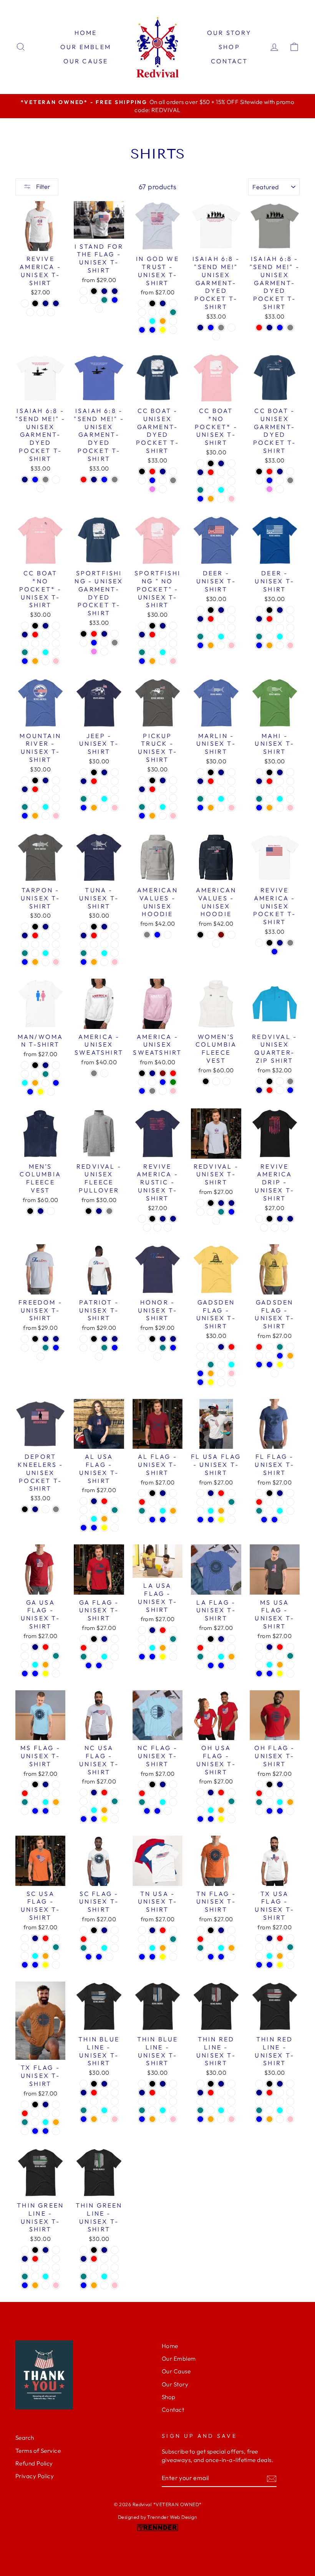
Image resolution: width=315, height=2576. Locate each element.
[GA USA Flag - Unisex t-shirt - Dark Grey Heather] (25, 1656)
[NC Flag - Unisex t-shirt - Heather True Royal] (152, 1802)
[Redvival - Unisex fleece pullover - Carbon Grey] (109, 1211)
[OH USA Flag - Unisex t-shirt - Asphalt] (211, 1801)
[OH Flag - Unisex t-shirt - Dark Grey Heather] (269, 1793)
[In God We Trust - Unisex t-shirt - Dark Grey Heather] (142, 312)
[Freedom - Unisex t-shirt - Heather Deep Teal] (46, 1348)
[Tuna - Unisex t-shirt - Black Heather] (84, 927)
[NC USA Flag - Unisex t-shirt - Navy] (94, 1792)
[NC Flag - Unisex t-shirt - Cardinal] (173, 1784)
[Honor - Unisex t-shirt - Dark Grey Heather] (142, 1348)
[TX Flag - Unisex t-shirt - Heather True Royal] (35, 2122)
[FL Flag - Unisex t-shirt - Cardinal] (290, 1493)
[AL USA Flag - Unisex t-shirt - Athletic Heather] (115, 1519)
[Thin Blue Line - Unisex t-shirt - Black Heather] (84, 2084)
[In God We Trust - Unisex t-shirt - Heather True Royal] (142, 321)
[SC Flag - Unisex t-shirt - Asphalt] (104, 1939)
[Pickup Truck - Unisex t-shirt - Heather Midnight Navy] (142, 789)
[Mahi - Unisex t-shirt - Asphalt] (269, 790)
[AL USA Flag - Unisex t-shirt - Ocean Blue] (94, 1528)
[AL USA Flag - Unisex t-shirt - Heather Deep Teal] (115, 1510)
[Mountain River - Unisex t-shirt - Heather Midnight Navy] (25, 789)
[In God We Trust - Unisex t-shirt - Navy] (163, 303)
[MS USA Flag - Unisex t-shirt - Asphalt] (269, 1656)
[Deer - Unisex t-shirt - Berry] (200, 628)
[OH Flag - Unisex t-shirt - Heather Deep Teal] (259, 1802)
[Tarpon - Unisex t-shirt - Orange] (35, 962)
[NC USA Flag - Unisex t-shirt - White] (115, 1819)
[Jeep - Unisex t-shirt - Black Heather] (84, 772)
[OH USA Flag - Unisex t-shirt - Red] (221, 1792)
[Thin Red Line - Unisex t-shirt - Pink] (231, 2119)
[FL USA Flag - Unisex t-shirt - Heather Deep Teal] (231, 1502)
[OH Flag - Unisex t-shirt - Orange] (290, 1802)
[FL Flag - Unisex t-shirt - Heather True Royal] (269, 1511)
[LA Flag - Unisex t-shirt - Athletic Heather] (200, 1665)
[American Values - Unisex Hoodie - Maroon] (221, 935)
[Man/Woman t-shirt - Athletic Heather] (46, 1083)
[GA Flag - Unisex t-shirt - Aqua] (104, 1657)
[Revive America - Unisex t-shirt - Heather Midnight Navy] (56, 303)
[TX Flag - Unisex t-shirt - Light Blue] (35, 2131)
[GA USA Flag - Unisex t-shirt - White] (56, 1674)
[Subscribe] (272, 2478)
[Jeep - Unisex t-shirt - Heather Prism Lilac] (104, 808)
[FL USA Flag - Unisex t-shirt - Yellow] (221, 1520)
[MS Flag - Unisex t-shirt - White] (56, 1811)
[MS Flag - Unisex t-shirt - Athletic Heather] (25, 1811)
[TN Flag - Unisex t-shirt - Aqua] (221, 1948)
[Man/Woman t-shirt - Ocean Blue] (30, 1092)
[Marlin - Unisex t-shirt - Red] (211, 781)
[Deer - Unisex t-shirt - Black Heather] (200, 610)
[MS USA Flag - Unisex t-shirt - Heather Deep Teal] (290, 1656)
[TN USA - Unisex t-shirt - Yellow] (163, 1957)
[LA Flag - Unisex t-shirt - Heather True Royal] (211, 1657)
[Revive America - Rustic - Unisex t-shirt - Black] (152, 1219)
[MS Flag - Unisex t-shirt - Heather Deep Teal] (25, 1802)
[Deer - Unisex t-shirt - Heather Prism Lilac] (221, 645)
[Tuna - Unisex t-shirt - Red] (94, 935)
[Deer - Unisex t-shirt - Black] (211, 610)
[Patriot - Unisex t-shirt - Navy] (104, 1339)
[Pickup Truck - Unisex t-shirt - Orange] (152, 816)
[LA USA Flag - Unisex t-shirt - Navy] (152, 1630)
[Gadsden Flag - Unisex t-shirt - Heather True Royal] (221, 1365)
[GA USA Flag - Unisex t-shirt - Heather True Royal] (25, 1665)
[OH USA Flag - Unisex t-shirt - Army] (221, 1801)
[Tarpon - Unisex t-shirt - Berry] (25, 944)
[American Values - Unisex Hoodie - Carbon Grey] (147, 935)
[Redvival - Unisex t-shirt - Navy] (221, 1203)
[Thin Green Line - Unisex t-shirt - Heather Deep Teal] (25, 2276)
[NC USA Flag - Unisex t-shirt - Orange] (104, 1810)
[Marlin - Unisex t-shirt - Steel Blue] (200, 808)
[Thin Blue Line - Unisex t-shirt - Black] (94, 2084)
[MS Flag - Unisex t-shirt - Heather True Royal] (35, 1802)
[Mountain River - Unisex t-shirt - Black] (35, 780)
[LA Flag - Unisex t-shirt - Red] (200, 1648)
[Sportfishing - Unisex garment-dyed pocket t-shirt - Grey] (115, 643)
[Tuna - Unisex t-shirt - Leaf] (115, 953)
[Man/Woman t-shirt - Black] (35, 1065)
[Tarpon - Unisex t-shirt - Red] (35, 935)
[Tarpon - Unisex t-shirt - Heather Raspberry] (56, 944)
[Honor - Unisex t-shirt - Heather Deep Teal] (163, 1348)
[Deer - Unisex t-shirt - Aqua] (221, 637)
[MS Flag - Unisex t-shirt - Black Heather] (25, 1784)
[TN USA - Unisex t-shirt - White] (173, 1957)
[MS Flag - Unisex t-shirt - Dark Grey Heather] (35, 1793)
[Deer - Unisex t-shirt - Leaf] (231, 637)
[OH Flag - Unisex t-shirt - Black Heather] (259, 1784)
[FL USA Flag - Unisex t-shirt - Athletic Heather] (231, 1511)
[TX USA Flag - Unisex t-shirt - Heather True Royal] (259, 1956)
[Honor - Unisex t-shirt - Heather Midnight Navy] (173, 1339)
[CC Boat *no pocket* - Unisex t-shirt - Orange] (211, 499)
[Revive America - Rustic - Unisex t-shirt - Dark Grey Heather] (147, 1228)
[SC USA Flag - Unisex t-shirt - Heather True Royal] (25, 1956)
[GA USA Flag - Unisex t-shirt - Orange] (46, 1665)
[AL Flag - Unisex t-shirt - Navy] (163, 1493)
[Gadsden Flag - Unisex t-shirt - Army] (231, 1356)
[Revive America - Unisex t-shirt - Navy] (46, 303)
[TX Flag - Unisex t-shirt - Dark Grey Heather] (35, 2113)
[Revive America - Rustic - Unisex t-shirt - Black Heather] (142, 1219)
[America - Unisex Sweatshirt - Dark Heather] (142, 1082)
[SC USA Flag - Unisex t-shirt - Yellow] (46, 1965)
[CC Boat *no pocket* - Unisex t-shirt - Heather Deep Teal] (200, 490)
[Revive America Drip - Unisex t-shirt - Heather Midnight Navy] (290, 1219)
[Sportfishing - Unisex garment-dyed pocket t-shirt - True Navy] (104, 634)
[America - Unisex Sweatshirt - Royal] (152, 1082)
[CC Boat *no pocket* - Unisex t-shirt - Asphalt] (211, 481)
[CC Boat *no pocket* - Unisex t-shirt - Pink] (231, 499)
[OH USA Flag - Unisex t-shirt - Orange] (221, 1810)
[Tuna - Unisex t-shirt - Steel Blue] (84, 962)
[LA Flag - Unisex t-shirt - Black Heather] (200, 1639)
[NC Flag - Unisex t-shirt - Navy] (163, 1784)
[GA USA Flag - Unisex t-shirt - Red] (46, 1647)
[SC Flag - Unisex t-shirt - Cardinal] (115, 1930)
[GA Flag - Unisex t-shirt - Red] (84, 1648)
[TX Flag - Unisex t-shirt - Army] (56, 2113)
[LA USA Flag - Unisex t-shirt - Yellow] (163, 1657)
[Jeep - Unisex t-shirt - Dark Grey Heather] (115, 781)
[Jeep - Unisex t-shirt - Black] (94, 772)
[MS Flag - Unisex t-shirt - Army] (56, 1793)
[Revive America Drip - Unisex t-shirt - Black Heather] (259, 1219)
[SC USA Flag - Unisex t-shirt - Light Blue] (25, 1965)
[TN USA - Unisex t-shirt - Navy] (152, 1930)
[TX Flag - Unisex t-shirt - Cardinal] (56, 2105)
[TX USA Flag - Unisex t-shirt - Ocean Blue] (269, 1965)
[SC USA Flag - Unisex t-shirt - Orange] (46, 1956)
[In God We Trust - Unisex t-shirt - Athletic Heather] (173, 321)
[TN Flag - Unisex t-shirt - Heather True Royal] (211, 1948)
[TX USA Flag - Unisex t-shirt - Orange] (280, 1956)
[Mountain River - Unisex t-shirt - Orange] (35, 816)
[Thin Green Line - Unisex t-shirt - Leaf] (56, 2276)
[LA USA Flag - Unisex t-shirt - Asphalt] (152, 1639)
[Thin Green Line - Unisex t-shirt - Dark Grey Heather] (56, 2259)
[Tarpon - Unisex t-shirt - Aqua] (46, 953)
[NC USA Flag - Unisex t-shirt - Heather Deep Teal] (115, 1801)
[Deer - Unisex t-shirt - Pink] (231, 645)
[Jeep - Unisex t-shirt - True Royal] (104, 781)
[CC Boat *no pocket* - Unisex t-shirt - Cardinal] (231, 463)
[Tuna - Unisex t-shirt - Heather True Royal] (94, 953)
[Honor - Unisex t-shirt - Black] (152, 1339)
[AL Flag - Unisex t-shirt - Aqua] (163, 1511)
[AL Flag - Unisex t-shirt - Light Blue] (152, 1520)
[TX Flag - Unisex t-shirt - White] (56, 2131)
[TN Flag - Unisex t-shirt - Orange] (231, 1948)
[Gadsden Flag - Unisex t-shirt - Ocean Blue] (200, 1382)
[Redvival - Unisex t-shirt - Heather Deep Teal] (221, 1212)
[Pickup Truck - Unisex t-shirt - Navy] (163, 780)
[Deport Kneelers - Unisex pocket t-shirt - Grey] (56, 1509)
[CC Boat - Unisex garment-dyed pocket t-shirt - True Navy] (163, 471)
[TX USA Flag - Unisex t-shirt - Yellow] (280, 1965)
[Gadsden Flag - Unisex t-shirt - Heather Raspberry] (200, 1365)
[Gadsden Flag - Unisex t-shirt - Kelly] (259, 1356)
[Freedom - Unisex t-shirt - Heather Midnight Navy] (56, 1339)
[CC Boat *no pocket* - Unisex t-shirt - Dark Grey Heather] (231, 472)
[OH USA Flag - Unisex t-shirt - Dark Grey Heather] (200, 1801)
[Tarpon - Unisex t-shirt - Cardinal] (56, 927)
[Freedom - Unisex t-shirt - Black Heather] (25, 1339)
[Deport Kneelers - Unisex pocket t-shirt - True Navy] (35, 1509)
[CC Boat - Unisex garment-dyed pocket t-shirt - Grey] (173, 480)
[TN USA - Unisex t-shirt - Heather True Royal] (142, 1948)
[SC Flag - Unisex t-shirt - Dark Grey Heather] (94, 1939)
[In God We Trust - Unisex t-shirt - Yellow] (163, 330)
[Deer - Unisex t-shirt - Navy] (221, 610)
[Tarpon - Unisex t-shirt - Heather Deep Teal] (25, 953)
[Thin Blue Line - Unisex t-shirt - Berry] (84, 2101)
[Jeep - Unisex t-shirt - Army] (104, 790)
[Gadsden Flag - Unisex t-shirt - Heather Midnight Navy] (221, 1347)
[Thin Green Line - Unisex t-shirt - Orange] (35, 2285)
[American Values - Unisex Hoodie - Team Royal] (216, 944)
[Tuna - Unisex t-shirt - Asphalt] (94, 944)
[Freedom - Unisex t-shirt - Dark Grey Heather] (25, 1348)
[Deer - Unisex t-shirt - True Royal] (221, 619)
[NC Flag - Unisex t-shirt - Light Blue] (147, 1811)
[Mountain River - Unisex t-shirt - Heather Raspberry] (56, 798)
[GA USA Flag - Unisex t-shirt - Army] (46, 1656)
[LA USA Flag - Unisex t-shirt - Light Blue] (142, 1657)
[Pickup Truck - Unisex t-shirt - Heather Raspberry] (173, 798)
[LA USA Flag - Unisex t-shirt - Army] (163, 1639)
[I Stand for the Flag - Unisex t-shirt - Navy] (104, 291)
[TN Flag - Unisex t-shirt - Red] (200, 1939)
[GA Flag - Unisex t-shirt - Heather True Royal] (94, 1657)
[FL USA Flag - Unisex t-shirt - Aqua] (211, 1511)
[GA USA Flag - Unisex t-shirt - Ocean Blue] (35, 1674)
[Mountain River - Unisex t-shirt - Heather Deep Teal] (25, 807)
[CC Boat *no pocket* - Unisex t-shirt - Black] (211, 463)
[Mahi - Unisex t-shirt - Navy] (280, 772)
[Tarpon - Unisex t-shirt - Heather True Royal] (35, 953)
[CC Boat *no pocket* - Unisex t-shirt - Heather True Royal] (211, 490)
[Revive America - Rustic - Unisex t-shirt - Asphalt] (157, 1228)
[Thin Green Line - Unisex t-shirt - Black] (35, 2250)
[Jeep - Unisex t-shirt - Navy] (104, 772)
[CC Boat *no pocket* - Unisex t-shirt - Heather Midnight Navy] (200, 472)
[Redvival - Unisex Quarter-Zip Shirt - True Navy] (259, 1090)
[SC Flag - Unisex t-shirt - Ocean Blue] (99, 1957)
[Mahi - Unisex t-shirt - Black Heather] (259, 772)
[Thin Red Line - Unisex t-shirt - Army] (221, 2101)
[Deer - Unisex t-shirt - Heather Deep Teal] (200, 637)
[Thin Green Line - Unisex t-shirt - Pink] (56, 2285)
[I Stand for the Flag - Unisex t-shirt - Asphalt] (94, 300)
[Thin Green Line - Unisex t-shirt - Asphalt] (35, 2268)
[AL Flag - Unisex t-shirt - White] (173, 1520)
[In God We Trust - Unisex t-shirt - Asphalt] (152, 312)
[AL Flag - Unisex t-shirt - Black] (152, 1493)
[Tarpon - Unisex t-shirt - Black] (35, 927)
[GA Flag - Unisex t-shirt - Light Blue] (89, 1665)
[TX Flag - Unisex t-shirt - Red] (25, 2113)
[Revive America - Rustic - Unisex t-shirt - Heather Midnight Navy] (173, 1219)
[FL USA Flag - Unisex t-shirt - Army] (221, 1502)
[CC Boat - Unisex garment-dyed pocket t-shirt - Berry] (142, 480)
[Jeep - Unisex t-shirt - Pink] (115, 808)
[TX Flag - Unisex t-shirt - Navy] (46, 2105)
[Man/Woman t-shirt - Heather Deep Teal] (46, 1074)
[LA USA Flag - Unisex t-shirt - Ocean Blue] (152, 1657)
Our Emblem (86, 47)
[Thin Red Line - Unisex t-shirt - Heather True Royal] (211, 2110)
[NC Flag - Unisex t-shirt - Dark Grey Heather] (152, 1793)
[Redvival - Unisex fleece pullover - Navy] (99, 1211)
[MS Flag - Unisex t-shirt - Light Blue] (35, 1811)
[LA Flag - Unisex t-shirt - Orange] (231, 1657)
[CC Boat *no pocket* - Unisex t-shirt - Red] (211, 472)
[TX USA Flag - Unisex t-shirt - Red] (280, 1938)
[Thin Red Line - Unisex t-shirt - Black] (211, 2084)
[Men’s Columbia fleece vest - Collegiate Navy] (41, 1211)
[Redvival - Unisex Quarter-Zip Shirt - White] (259, 1081)
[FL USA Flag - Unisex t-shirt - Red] (221, 1493)
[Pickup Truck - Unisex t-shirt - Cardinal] (173, 780)
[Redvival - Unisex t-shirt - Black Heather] (200, 1203)
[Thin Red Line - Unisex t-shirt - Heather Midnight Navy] (200, 2093)
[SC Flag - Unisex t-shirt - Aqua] (104, 1948)
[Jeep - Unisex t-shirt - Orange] (94, 808)
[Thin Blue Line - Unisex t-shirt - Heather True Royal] (94, 2110)
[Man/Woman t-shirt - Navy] (46, 1065)
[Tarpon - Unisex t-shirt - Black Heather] (25, 927)
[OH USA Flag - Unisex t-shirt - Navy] (211, 1792)
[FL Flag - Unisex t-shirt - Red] (259, 1502)
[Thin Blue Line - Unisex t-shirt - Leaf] (115, 2110)
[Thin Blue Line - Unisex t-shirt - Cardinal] (115, 2084)
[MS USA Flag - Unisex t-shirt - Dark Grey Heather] (259, 1656)
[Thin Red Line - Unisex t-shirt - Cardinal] (231, 2084)
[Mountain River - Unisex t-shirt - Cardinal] (56, 780)
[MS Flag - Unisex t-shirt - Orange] (56, 1802)
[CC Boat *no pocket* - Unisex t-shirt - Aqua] (221, 490)
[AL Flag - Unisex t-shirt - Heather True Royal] (152, 1511)
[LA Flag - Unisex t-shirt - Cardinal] (231, 1639)
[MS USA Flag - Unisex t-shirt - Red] (280, 1647)
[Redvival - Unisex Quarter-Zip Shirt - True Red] (269, 1090)
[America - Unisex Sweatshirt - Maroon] (163, 1073)
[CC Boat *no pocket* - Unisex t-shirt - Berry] (200, 481)
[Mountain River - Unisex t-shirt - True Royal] (46, 789)
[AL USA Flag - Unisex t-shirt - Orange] (104, 1519)
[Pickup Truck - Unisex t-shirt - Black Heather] (142, 780)
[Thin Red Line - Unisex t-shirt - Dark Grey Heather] (231, 2093)
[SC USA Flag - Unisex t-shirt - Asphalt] (35, 1947)
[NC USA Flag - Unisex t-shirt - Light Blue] (84, 1819)
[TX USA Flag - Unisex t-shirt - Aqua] (269, 1956)
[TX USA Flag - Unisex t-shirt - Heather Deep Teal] (290, 1947)
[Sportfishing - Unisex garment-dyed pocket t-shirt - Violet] (94, 651)
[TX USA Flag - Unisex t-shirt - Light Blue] (259, 1965)
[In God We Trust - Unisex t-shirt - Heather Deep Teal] (173, 312)
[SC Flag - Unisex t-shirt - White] (109, 1957)
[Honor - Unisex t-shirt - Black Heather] (142, 1339)
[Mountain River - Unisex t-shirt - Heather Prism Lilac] (46, 816)
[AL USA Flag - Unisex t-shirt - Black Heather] (84, 1501)
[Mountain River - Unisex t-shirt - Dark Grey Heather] (56, 789)
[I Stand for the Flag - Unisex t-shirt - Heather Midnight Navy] (115, 291)
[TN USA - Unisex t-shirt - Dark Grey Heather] (142, 1939)
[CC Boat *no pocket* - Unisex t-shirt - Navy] (221, 463)
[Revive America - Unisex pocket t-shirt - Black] (269, 943)
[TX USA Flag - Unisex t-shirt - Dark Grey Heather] (259, 1947)
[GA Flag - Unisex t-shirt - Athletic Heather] (115, 1657)
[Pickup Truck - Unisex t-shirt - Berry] (142, 798)
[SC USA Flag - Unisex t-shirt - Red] (46, 1938)
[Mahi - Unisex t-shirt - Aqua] (280, 799)
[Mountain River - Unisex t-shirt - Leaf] (56, 807)
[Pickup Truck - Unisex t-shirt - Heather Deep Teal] (142, 807)
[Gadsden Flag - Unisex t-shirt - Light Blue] (259, 1365)
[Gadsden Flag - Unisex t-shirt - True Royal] (200, 1356)
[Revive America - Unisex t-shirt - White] (51, 312)
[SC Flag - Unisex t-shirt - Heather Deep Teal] (84, 1948)
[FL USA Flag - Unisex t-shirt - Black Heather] (200, 1493)
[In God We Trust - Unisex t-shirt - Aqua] (152, 321)
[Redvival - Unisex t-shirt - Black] (211, 1203)
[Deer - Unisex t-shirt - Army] (221, 628)
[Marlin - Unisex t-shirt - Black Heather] (200, 772)
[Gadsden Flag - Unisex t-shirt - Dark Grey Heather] (211, 1356)
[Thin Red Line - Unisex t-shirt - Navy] (221, 2084)
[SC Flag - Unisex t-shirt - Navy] (104, 1930)
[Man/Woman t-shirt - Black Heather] (25, 1065)
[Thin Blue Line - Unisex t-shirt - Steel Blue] (84, 2119)
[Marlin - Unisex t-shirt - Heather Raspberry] (231, 790)
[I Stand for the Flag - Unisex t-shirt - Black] (94, 291)
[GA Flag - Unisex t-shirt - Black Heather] (84, 1639)
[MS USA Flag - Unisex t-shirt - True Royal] (290, 1647)
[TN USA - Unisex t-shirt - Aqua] (152, 1948)
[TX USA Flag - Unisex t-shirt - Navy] (269, 1938)
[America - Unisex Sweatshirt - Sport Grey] (94, 1073)
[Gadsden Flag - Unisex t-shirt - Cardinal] (211, 1347)
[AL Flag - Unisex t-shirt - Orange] (173, 1511)
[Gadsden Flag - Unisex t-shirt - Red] (231, 1347)
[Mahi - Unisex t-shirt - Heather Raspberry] (290, 790)
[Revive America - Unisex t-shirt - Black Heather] (25, 303)
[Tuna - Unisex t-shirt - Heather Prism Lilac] (104, 962)
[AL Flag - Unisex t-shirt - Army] (173, 1502)
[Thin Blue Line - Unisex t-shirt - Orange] (94, 2119)
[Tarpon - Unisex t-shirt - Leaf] (56, 953)
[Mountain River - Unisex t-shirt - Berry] (25, 798)
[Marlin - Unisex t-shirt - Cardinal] (231, 772)
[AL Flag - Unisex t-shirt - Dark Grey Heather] (152, 1502)
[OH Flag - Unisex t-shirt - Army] (290, 1793)
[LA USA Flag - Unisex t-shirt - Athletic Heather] (173, 1648)
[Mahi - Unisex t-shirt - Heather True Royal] (269, 799)
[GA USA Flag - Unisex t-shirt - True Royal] (56, 1647)
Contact (229, 61)
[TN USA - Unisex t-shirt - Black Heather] (142, 1930)
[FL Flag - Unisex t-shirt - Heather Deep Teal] (259, 1511)
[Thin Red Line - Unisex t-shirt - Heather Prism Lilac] (221, 2119)
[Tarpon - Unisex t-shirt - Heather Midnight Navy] (25, 935)
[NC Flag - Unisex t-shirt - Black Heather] (142, 1784)
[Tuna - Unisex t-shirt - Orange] (94, 962)
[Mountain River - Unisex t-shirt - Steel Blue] (25, 816)
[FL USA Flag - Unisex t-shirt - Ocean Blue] (211, 1520)
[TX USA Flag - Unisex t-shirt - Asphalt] (269, 1947)
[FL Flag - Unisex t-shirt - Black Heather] (259, 1493)
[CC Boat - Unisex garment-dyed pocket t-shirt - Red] (152, 471)
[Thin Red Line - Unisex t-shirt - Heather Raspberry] (231, 2101)
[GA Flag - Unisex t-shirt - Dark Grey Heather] (94, 1648)
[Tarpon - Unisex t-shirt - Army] (46, 944)
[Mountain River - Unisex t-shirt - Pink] (56, 816)
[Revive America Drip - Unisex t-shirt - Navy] (280, 1219)
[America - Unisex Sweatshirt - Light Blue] (142, 1091)
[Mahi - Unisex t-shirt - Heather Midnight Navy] (259, 781)
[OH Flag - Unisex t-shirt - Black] (269, 1784)
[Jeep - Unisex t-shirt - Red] (94, 781)
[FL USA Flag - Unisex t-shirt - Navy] (211, 1493)
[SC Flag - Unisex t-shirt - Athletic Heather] (115, 1948)
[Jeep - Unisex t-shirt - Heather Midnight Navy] (84, 781)
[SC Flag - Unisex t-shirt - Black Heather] (84, 1930)
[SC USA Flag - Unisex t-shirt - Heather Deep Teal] (56, 1947)
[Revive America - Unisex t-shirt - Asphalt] (41, 312)
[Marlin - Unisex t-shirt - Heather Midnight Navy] (200, 781)
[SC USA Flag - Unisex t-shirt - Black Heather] (25, 1938)
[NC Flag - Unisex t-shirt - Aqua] (163, 1802)
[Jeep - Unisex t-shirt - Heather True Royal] (94, 799)
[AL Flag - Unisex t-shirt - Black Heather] (142, 1493)
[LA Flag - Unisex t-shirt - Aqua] (221, 1657)
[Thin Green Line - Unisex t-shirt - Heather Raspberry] (56, 2268)
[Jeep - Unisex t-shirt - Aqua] (104, 799)
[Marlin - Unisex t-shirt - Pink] (231, 808)
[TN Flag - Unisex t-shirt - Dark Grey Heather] (211, 1939)
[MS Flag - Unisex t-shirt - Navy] (46, 1784)
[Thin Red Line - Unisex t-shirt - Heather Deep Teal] (200, 2110)
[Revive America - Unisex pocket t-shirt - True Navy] (280, 943)
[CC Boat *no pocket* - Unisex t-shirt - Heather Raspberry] (231, 481)
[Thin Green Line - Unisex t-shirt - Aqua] (46, 2276)
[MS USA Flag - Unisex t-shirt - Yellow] (280, 1674)
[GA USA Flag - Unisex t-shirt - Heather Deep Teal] (56, 1656)
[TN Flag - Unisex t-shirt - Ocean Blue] (221, 1957)
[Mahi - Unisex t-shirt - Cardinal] (290, 772)
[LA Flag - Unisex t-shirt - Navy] (221, 1639)
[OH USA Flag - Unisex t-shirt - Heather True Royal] (200, 1810)
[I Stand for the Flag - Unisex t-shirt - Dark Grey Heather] (84, 300)
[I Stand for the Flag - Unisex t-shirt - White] (99, 309)
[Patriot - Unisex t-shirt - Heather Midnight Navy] (115, 1339)
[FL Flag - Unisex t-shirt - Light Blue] (264, 1520)
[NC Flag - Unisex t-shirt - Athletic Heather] (173, 1802)
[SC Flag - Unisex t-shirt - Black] (94, 1930)
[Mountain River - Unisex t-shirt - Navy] (46, 780)
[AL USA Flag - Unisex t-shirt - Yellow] (104, 1528)
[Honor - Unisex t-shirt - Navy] (163, 1339)
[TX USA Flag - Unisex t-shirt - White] (290, 1965)
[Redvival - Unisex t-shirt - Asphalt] (211, 1212)
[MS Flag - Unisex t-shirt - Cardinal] (56, 1784)
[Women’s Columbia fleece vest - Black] (206, 1081)
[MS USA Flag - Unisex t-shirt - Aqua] (269, 1665)
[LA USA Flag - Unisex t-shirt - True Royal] (173, 1630)
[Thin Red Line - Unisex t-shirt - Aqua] (221, 2110)
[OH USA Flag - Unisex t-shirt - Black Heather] (200, 1792)
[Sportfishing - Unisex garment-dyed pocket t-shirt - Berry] (84, 643)
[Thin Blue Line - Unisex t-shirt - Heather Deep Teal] (84, 2110)
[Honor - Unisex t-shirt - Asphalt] (152, 1348)
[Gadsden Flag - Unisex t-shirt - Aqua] (231, 1365)
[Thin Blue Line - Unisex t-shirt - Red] (94, 2093)
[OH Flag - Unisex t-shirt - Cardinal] (290, 1784)
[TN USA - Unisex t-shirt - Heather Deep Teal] (173, 1939)
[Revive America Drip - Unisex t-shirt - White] (285, 1228)
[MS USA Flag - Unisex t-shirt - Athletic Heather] (290, 1665)
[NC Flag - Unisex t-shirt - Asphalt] (163, 1793)
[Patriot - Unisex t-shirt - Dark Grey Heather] (84, 1348)
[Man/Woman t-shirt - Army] (35, 1074)
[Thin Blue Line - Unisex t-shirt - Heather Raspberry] (115, 2101)
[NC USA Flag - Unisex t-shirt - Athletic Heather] (115, 1810)
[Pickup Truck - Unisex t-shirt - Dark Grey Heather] (173, 789)
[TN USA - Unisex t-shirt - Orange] (163, 1948)
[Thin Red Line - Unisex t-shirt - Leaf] (231, 2110)
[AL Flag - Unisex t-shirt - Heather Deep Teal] (142, 1511)
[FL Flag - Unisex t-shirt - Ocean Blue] (274, 1520)
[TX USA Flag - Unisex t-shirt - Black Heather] (259, 1938)
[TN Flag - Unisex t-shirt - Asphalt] (221, 1939)
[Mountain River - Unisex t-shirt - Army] (46, 798)
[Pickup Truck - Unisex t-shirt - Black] (152, 780)
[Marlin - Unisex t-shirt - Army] (221, 790)
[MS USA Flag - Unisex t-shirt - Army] (280, 1656)
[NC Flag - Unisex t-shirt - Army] (173, 1793)
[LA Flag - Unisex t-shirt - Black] (211, 1639)
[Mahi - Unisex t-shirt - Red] (269, 781)
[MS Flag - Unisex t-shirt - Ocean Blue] (46, 1811)
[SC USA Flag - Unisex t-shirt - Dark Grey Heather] (25, 1947)
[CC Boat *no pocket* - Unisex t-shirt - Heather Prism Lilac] (221, 499)
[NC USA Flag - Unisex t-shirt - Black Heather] (84, 1792)
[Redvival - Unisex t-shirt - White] (216, 1221)
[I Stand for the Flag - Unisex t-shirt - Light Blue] (115, 300)
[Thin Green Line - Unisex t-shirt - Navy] (46, 2250)
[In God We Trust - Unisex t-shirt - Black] (152, 303)
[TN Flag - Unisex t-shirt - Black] (211, 1930)
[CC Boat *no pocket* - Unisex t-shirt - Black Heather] (200, 463)
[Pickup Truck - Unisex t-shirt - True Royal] (163, 789)
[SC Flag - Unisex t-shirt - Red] (84, 1939)
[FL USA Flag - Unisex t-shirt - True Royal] (231, 1493)
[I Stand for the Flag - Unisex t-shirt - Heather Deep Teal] (104, 300)
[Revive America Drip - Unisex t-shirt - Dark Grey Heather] (264, 1228)
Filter (43, 187)
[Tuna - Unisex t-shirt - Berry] (84, 944)
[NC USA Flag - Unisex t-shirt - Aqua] (94, 1810)
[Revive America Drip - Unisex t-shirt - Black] (269, 1219)
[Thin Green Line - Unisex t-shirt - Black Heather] (25, 2250)
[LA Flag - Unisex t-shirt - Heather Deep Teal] (200, 1657)
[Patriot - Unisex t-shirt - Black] (94, 1339)
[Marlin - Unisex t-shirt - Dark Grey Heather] (231, 781)
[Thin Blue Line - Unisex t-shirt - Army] (104, 2101)
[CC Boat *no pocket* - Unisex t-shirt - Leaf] (231, 490)
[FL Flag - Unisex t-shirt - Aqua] (280, 1511)
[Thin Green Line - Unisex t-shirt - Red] (35, 2259)
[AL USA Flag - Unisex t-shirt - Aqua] (94, 1519)
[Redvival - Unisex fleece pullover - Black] (89, 1211)
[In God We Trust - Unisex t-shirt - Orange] (163, 321)
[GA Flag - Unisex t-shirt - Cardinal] (115, 1639)
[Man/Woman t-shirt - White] (51, 1092)
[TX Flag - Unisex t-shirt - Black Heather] (25, 2105)
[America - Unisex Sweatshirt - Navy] (152, 1073)
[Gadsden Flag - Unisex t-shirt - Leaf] (269, 1356)
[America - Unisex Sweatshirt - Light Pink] (173, 1091)
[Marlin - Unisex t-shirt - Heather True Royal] (211, 799)
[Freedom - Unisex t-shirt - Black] (35, 1339)
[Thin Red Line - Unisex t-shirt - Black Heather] (200, 2084)
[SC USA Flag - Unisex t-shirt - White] (56, 1965)
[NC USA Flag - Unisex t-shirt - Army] (104, 1801)
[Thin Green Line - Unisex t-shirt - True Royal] (46, 2259)
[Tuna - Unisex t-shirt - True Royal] (104, 935)
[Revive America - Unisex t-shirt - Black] (35, 303)
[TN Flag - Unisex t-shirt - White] (231, 1957)
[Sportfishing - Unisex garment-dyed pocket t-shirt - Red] (94, 634)
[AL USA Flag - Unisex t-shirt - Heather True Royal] (84, 1519)
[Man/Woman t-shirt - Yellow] (41, 1092)
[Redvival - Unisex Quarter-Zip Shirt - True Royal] (280, 1090)
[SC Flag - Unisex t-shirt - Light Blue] (89, 1957)
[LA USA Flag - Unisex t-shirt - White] (173, 1657)
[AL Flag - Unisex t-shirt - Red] (142, 1502)
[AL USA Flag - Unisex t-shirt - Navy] (94, 1501)
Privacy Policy (35, 2476)
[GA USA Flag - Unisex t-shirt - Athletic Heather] (56, 1665)
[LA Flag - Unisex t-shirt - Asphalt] (221, 1648)
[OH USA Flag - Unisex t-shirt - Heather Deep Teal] (231, 1801)
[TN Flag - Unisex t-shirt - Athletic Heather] (200, 1957)
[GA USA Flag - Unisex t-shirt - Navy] (35, 1647)
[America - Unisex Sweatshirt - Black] (142, 1073)
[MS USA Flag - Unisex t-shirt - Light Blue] (259, 1674)
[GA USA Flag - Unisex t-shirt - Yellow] (46, 1674)
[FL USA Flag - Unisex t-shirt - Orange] (221, 1511)
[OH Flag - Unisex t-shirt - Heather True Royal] (269, 1802)
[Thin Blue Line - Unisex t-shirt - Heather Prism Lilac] (104, 2119)
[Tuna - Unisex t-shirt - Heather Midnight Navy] (84, 935)
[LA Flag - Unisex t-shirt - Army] (231, 1648)
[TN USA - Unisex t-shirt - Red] (163, 1930)
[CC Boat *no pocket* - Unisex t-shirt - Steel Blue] (200, 499)
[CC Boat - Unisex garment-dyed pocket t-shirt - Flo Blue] (152, 480)
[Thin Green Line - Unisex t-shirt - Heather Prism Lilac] (46, 2285)
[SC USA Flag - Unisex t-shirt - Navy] (35, 1938)
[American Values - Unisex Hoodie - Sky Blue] (157, 935)
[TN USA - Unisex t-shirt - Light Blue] (142, 1957)
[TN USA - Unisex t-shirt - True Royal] (173, 1930)
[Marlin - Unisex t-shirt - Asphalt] (211, 790)
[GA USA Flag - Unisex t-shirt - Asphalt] (35, 1656)
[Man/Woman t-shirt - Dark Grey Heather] (56, 1065)
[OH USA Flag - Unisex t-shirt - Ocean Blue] (211, 1819)
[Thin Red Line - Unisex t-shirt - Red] (211, 2093)
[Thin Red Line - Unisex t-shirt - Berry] (200, 2101)
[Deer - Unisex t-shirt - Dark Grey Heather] (231, 619)
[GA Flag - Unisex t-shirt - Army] (115, 1648)
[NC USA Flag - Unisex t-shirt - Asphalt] (94, 1801)
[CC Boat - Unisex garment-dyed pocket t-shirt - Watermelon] (163, 480)
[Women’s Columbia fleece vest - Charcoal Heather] (216, 1081)
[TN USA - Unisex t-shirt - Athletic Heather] (173, 1948)
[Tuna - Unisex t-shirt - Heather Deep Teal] (84, 953)
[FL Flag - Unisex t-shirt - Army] (290, 1502)
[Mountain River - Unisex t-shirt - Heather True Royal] (35, 807)
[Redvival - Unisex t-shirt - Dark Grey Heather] (200, 1212)
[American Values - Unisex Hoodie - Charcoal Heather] (231, 935)
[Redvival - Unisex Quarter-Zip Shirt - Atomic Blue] (290, 1090)
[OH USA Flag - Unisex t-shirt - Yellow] (221, 1819)
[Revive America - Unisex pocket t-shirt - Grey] (290, 943)
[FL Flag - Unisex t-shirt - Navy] (280, 1493)
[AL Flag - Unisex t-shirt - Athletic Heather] (142, 1520)
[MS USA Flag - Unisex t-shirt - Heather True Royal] (259, 1665)
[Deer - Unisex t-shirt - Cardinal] (231, 610)
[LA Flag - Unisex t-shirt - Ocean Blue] (221, 1665)
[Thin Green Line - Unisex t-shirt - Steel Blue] (25, 2285)
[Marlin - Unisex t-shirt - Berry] (200, 790)
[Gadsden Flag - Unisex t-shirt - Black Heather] (200, 1347)
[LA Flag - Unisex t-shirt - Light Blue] (211, 1665)
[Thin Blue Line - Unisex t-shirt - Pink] (115, 2119)
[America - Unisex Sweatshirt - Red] (173, 1073)
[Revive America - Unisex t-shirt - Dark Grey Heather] (30, 312)
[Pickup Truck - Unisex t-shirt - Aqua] (163, 807)
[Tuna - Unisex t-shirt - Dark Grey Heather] (115, 935)
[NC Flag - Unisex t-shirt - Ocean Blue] (157, 1811)
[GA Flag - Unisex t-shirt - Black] (94, 1639)
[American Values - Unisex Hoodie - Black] (200, 935)
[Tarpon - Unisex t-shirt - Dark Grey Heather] (56, 935)
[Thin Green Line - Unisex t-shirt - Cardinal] (56, 2250)
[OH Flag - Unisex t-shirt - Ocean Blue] (280, 1811)
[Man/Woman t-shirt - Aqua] (25, 1083)
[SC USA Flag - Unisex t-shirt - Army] (46, 1947)
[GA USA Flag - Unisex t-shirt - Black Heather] (25, 1647)
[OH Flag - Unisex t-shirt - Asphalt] (280, 1793)
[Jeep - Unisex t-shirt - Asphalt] (94, 790)
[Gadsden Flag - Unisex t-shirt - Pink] (231, 1373)
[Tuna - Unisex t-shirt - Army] (104, 944)
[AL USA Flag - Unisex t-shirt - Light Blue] (84, 1528)
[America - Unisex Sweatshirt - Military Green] (173, 1082)
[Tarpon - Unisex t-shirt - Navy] (46, 927)
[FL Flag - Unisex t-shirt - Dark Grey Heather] (269, 1502)
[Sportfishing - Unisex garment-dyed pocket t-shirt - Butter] (104, 651)
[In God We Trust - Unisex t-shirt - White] (173, 330)
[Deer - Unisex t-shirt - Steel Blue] (200, 645)
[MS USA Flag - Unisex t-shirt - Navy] (269, 1647)
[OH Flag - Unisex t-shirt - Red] (259, 1793)
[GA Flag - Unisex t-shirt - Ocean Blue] (99, 1665)
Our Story (229, 33)
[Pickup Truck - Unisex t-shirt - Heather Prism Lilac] (163, 816)
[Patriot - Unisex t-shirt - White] (99, 1357)
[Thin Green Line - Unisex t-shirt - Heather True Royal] (35, 2276)
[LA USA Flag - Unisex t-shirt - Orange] (163, 1648)
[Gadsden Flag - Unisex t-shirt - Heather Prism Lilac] (221, 1373)
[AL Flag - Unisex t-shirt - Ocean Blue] (163, 1520)
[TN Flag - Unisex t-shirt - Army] (231, 1939)
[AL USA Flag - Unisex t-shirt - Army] (104, 1510)
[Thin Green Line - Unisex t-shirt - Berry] (25, 2268)
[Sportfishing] (142, 626)
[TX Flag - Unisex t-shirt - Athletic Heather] (25, 2131)
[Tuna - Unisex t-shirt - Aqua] (104, 953)
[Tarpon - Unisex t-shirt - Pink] (56, 962)
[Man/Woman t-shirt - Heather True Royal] (56, 1074)
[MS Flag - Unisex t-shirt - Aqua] (46, 1802)
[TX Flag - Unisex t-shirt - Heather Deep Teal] (25, 2122)
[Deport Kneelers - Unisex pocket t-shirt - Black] (25, 1509)
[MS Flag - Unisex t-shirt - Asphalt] (46, 1793)
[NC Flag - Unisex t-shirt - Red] (142, 1793)
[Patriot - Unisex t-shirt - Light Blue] (115, 1348)
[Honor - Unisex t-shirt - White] (157, 1357)
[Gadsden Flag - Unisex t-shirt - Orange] (211, 1373)
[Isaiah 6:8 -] (200, 328)
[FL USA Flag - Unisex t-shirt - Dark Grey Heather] (200, 1502)
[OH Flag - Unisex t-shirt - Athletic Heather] (259, 1811)
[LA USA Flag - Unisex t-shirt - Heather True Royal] (142, 1648)
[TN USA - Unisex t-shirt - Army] (163, 1939)
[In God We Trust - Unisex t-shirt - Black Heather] (142, 303)
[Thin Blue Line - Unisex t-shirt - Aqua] (104, 2110)
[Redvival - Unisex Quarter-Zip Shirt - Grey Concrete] (280, 1081)
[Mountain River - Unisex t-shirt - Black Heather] (25, 780)
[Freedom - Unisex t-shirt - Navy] (46, 1339)
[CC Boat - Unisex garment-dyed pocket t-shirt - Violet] (152, 489)
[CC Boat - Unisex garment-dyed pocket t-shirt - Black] (142, 471)
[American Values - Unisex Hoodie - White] (168, 935)
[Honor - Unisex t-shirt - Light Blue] (173, 1348)
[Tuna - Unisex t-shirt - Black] (94, 927)
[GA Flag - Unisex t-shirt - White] (109, 1665)
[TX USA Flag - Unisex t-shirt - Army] (280, 1947)
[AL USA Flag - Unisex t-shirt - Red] (104, 1501)
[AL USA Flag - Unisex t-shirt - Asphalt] (94, 1510)
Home (86, 33)
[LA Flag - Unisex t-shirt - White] (231, 1665)
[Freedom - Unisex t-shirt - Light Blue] (56, 1348)
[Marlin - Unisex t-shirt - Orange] (211, 808)
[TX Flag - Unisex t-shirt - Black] (35, 2105)
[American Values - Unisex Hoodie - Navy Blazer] (211, 935)
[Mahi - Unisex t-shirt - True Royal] (280, 781)
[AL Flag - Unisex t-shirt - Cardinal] (173, 1493)
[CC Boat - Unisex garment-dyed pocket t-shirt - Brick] (173, 471)
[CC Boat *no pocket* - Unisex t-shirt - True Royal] (221, 472)
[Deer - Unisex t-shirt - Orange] (211, 645)
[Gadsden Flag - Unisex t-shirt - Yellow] (211, 1382)
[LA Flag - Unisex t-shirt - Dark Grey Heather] (211, 1648)
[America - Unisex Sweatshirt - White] (104, 1073)
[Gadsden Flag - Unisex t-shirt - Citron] (221, 1382)
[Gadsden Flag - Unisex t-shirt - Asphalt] (221, 1356)
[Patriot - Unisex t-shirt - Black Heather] (84, 1339)
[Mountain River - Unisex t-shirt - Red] (35, 789)
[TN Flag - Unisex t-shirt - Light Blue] (211, 1957)
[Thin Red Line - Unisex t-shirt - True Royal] (221, 2093)
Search (25, 2438)
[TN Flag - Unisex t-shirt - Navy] (221, 1930)
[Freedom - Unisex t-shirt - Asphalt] (35, 1348)
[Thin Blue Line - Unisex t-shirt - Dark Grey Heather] (115, 2093)
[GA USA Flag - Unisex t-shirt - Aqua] (35, 1665)
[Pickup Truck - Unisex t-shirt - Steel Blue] (142, 816)
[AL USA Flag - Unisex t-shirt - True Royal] (115, 1501)
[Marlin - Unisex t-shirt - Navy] (221, 772)
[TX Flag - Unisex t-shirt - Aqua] (46, 2122)
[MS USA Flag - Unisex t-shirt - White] (290, 1674)
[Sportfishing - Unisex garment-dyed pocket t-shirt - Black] (84, 634)
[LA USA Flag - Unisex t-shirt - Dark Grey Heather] (142, 1639)
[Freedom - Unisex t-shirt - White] (41, 1357)
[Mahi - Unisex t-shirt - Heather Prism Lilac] (280, 808)
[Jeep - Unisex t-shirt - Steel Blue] (84, 808)
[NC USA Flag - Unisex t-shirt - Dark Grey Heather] (84, 1801)
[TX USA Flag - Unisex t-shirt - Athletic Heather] (290, 1956)
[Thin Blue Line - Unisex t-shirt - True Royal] (104, 2093)
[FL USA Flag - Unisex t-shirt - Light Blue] (200, 1520)
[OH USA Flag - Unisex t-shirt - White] (231, 1819)
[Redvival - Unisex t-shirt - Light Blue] (231, 1212)
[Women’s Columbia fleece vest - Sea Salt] (226, 1081)
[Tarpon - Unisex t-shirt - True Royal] (46, 935)
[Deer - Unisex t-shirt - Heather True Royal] (211, 637)
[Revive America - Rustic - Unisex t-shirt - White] (168, 1228)
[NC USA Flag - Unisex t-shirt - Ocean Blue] (94, 1819)
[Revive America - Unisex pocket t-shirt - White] (259, 943)
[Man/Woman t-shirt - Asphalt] (25, 1074)
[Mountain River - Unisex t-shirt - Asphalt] (35, 798)
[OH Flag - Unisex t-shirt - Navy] (280, 1784)
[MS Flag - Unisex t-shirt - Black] (35, 1784)
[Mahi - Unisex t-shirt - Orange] (269, 808)
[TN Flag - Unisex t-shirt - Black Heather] (200, 1930)
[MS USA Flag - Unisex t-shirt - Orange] (280, 1665)
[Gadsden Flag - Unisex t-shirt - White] (231, 1382)
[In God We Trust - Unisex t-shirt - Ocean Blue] (152, 330)
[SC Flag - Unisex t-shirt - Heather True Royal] (94, 1948)
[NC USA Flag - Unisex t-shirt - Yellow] (104, 1819)
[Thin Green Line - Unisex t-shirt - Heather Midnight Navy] (25, 2259)
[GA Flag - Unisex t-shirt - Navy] (104, 1639)
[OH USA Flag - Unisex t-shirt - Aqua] (211, 1810)
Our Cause (86, 61)
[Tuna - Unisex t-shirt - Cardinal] (115, 927)
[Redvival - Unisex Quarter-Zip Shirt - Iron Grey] (290, 1081)
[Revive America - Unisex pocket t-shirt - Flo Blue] (274, 952)
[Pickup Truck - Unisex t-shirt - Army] (163, 798)
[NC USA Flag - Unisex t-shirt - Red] (104, 1792)
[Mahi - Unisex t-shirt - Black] (269, 772)
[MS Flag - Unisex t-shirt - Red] (25, 1793)
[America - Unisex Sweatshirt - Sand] (163, 1091)
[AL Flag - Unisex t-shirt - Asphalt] (163, 1502)
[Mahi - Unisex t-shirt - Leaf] (290, 799)
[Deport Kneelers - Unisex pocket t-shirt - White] (46, 1509)
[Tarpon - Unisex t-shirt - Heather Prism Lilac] (46, 962)
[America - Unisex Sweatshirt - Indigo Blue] (163, 1082)
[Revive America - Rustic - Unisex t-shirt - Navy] (163, 1219)
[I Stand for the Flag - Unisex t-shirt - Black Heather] (84, 291)
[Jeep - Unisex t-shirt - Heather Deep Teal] (84, 799)
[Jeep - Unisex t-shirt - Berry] (84, 790)
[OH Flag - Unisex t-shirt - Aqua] (280, 1802)
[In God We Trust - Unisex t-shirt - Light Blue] (142, 330)
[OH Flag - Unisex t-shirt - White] (290, 1811)
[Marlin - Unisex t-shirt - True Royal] (221, 781)
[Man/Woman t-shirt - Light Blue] (56, 1083)
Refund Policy (34, 2463)
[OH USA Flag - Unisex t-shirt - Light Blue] (200, 1819)
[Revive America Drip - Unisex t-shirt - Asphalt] (274, 1228)
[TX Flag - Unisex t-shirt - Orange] (56, 2122)
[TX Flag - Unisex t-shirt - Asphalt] (46, 2113)
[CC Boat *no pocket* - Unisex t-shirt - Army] (221, 481)
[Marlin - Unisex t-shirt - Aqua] (221, 799)
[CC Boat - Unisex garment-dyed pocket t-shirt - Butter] (163, 489)
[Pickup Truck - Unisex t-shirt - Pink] (173, 816)
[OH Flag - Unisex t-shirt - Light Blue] (269, 1811)
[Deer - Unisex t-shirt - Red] (211, 619)
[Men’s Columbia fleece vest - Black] (30, 1211)
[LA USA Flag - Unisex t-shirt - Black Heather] (142, 1630)
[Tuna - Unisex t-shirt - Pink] (115, 962)
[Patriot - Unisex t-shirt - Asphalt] (94, 1348)
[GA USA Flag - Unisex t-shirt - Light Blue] (25, 1674)
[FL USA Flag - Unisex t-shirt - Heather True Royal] (200, 1511)
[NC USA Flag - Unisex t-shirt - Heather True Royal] (84, 1810)
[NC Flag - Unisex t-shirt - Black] (152, 1784)
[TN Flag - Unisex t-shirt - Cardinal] (231, 1930)
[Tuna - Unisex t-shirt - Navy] (104, 927)
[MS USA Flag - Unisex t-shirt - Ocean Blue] (269, 1674)
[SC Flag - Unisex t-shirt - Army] (115, 1939)
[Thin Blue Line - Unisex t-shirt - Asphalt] (94, 2101)
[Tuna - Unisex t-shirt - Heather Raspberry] (115, 944)
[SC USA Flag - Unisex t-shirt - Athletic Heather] (56, 1956)
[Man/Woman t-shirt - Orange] (35, 1083)
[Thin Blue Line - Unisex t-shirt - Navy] (104, 2084)
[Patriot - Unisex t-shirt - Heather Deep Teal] (104, 1348)
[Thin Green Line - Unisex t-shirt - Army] (46, 2268)
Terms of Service (38, 2451)
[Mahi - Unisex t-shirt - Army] (280, 790)
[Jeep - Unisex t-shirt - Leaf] (115, 799)
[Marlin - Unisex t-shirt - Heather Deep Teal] (200, 799)
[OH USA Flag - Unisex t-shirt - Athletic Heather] (231, 1810)
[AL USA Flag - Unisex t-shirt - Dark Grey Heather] (84, 1510)
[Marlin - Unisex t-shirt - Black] (211, 772)
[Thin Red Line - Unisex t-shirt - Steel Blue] (200, 2119)
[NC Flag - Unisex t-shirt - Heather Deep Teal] (142, 1802)
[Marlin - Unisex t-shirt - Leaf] (231, 799)
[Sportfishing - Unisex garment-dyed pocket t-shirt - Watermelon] (104, 643)
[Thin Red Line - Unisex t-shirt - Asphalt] (211, 2101)
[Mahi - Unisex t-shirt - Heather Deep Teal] (259, 799)
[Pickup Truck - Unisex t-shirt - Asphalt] (152, 798)
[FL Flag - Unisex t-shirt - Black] (269, 1493)
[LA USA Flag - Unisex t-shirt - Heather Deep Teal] (173, 1639)
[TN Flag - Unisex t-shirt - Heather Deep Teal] (200, 1948)
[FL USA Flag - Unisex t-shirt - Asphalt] (211, 1502)
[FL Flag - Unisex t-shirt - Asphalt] (280, 1502)
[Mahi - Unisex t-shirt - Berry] (259, 790)
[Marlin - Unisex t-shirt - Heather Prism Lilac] (221, 808)
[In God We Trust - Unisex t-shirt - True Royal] (173, 303)
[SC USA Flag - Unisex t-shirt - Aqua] (35, 1956)
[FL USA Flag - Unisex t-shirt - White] (231, 1520)
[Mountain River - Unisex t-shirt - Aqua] (46, 807)
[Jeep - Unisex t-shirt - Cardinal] (115, 772)
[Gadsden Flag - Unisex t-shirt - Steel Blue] (200, 1373)
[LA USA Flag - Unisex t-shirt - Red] (163, 1630)
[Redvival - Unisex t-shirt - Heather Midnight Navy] (231, 1203)
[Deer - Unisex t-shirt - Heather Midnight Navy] (200, 619)
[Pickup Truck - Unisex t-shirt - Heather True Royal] (152, 807)
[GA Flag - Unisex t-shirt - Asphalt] (104, 1648)
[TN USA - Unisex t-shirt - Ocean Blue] (152, 1957)
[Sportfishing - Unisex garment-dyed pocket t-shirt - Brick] (115, 634)
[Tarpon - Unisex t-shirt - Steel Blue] (25, 962)
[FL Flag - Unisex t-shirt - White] (285, 1520)
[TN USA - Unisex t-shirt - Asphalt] (152, 1939)
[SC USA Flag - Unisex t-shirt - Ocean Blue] (35, 1965)
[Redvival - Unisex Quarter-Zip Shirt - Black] (269, 1081)
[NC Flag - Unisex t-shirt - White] (168, 1811)
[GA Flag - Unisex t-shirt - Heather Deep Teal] (84, 1657)
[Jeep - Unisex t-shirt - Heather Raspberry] (115, 790)
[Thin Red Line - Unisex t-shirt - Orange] (211, 2119)
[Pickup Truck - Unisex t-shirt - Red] (152, 789)
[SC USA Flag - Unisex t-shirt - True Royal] (56, 1938)
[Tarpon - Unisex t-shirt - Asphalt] (35, 944)
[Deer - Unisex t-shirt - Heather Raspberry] (231, 628)
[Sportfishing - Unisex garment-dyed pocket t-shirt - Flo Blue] (94, 643)
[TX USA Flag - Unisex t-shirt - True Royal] (290, 1938)
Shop (229, 47)
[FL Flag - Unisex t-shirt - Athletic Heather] (290, 1511)
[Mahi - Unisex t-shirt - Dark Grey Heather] (290, 781)
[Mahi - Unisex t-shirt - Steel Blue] (259, 808)
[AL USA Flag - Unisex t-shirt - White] (115, 1528)
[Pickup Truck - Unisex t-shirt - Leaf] (173, 807)
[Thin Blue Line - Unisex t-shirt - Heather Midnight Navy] (84, 2093)
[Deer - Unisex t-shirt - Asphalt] (211, 628)
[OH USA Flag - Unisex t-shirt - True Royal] (231, 1792)
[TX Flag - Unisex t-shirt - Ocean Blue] (46, 2131)
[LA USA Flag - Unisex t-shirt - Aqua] (152, 1648)
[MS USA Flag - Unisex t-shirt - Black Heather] (259, 1647)
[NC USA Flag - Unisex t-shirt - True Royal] (115, 1792)
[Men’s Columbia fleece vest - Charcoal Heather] (51, 1211)
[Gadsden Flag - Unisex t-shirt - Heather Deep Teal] (211, 1365)
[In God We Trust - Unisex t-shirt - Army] (163, 312)
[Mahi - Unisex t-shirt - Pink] (290, 808)
